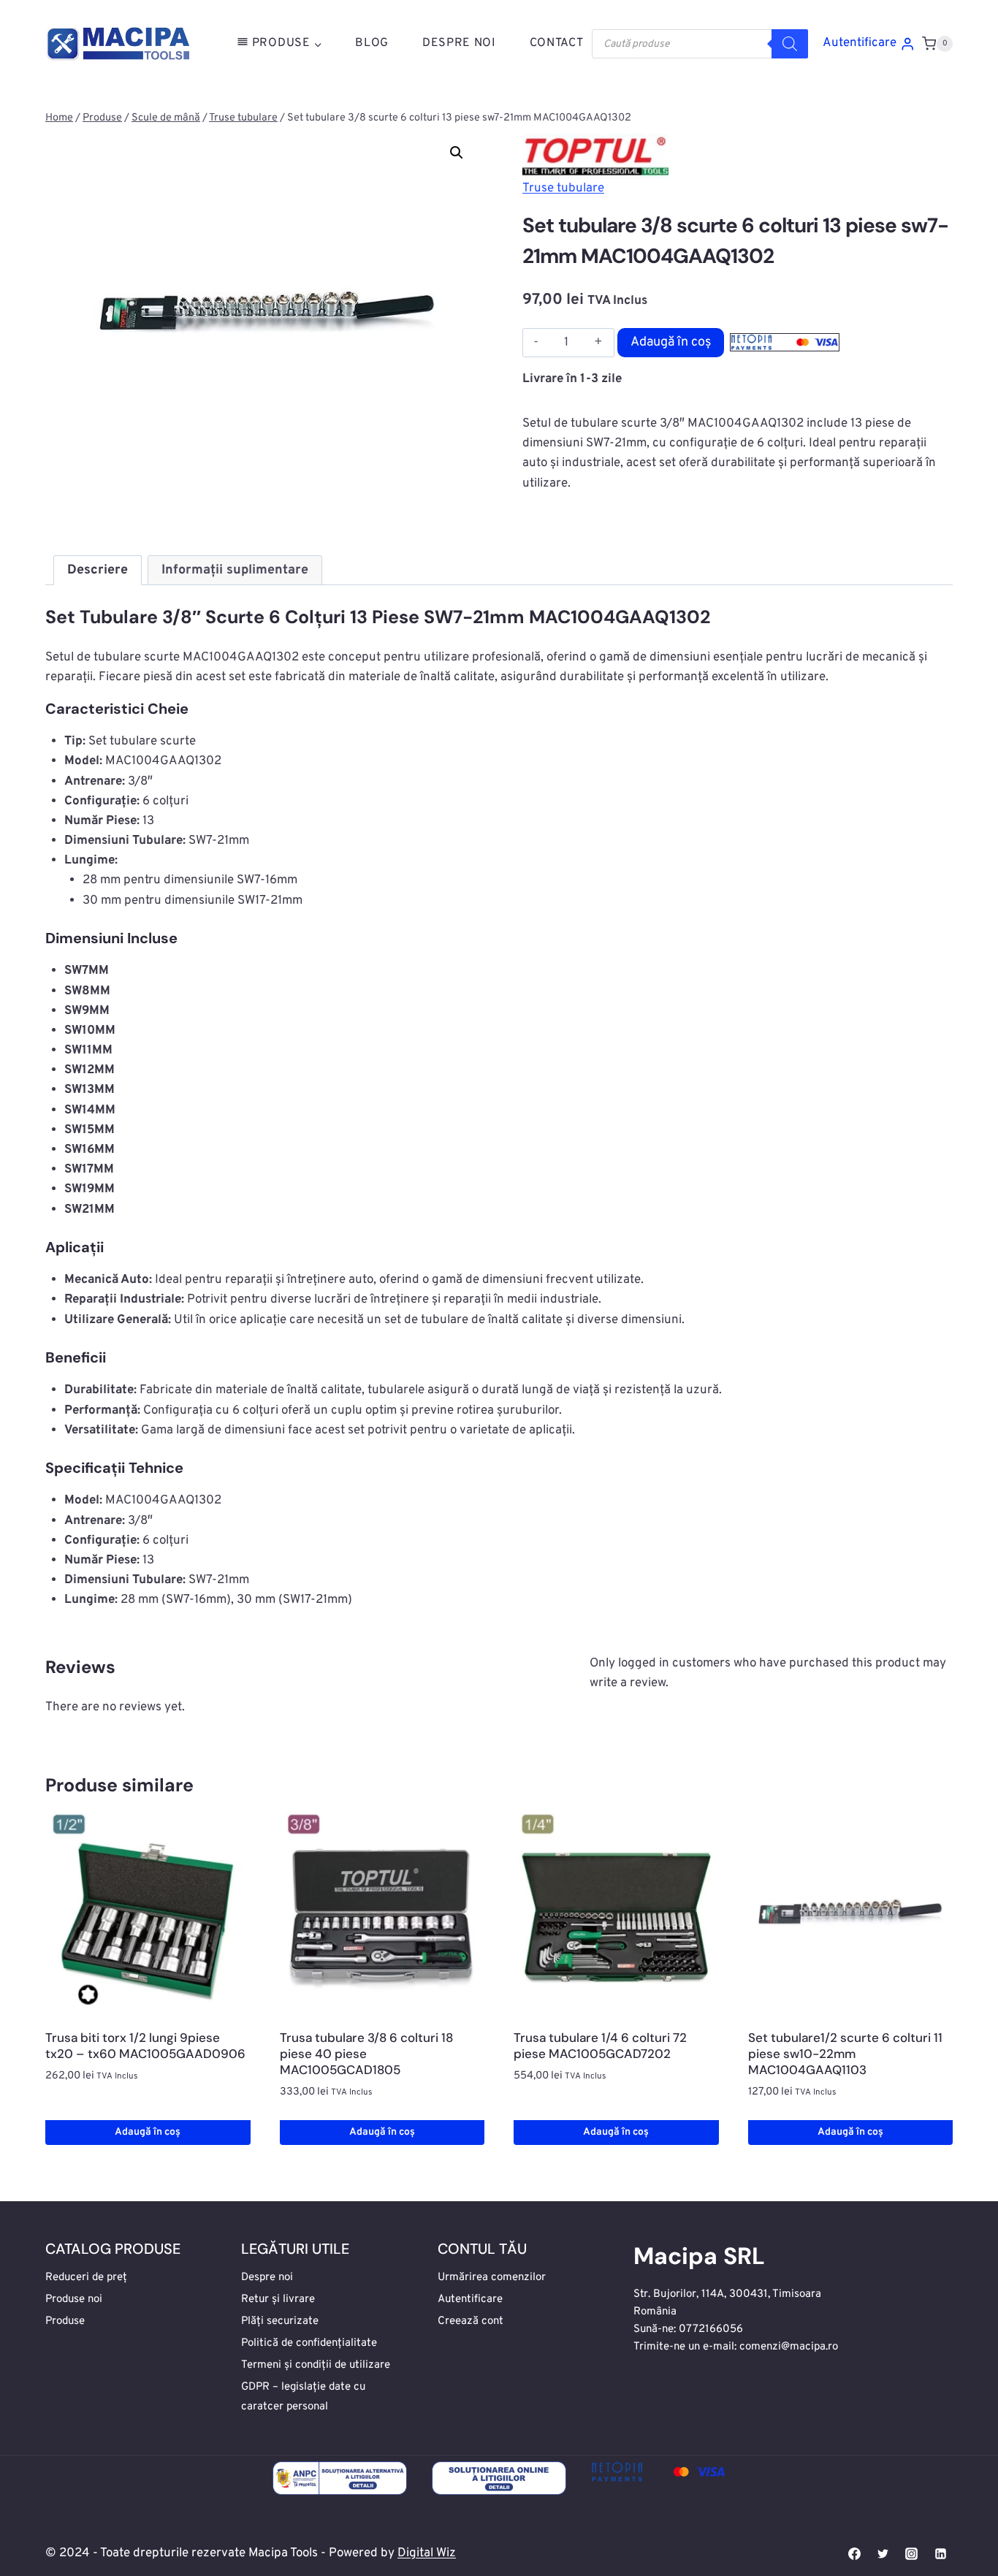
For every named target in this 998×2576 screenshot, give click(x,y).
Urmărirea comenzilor (492, 2278)
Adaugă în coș (671, 342)
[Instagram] (912, 2554)
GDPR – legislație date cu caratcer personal (303, 2397)
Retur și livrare (278, 2299)
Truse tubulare (563, 188)
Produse (65, 2321)
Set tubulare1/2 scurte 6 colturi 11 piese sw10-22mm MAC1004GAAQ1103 (845, 2054)
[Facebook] (855, 2554)
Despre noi (267, 2278)
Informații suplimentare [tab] (235, 570)
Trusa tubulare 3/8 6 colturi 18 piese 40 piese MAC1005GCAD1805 (366, 2054)
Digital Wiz (427, 2553)
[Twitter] (883, 2554)
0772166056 (711, 2329)
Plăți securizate (280, 2321)
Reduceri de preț (86, 2278)
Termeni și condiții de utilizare (316, 2365)
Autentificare (470, 2299)
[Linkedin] (940, 2554)
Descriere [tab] (98, 570)
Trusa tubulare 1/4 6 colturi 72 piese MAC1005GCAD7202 (600, 2046)
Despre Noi (459, 43)
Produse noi (74, 2299)
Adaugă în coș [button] (148, 2132)
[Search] (790, 44)
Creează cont (471, 2321)
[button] (457, 153)
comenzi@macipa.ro (789, 2347)
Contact (557, 43)
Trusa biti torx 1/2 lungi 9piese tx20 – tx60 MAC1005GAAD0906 (145, 2046)
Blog (372, 43)
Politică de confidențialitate (309, 2343)
